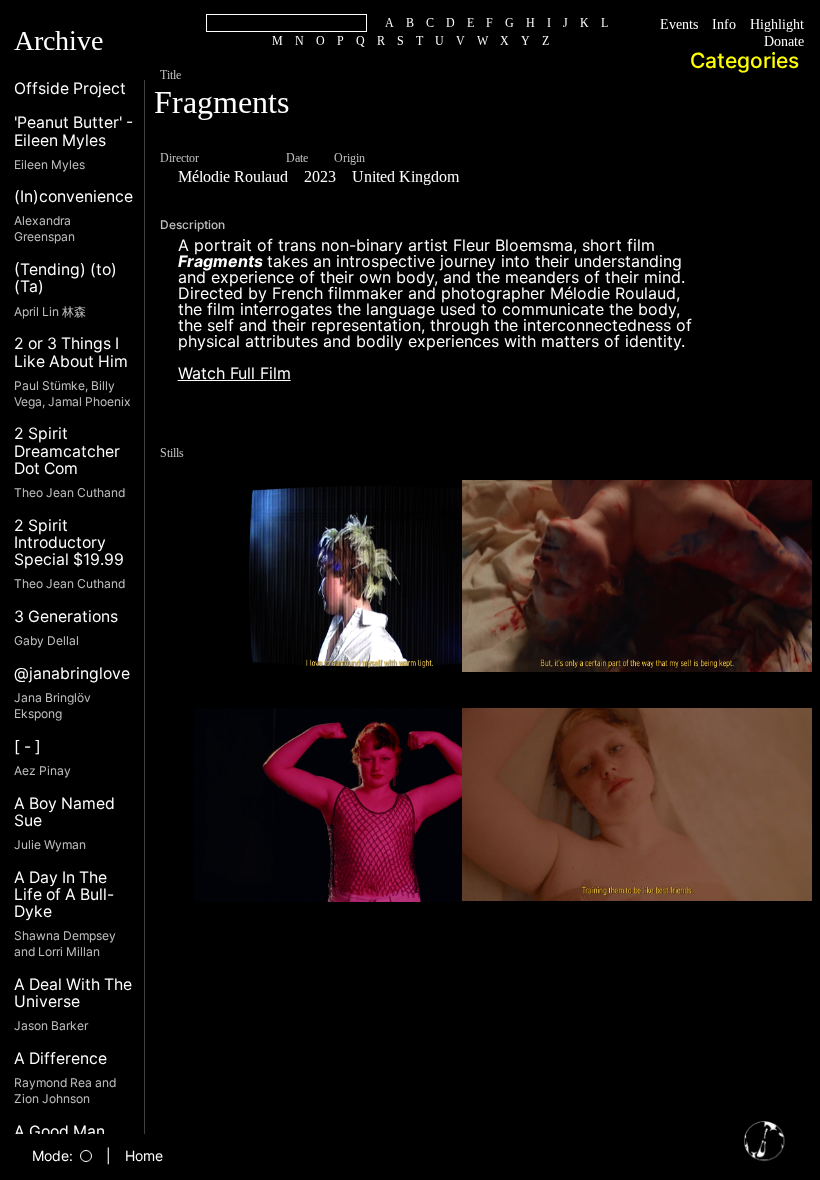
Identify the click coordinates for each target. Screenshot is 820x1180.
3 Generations (66, 616)
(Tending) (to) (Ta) (65, 278)
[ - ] (27, 746)
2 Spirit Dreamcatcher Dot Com (67, 451)
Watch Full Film (234, 373)
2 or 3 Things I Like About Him (71, 352)
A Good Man (59, 1131)
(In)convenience (73, 196)
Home (144, 1156)
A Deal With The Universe (73, 993)
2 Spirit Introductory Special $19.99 (69, 543)
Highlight (769, 25)
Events (649, 25)
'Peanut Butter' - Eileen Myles (73, 131)
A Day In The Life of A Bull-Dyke (64, 895)
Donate (775, 42)
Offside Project (70, 88)
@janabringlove (72, 673)
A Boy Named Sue (64, 812)
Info (705, 25)
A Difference (60, 1058)
